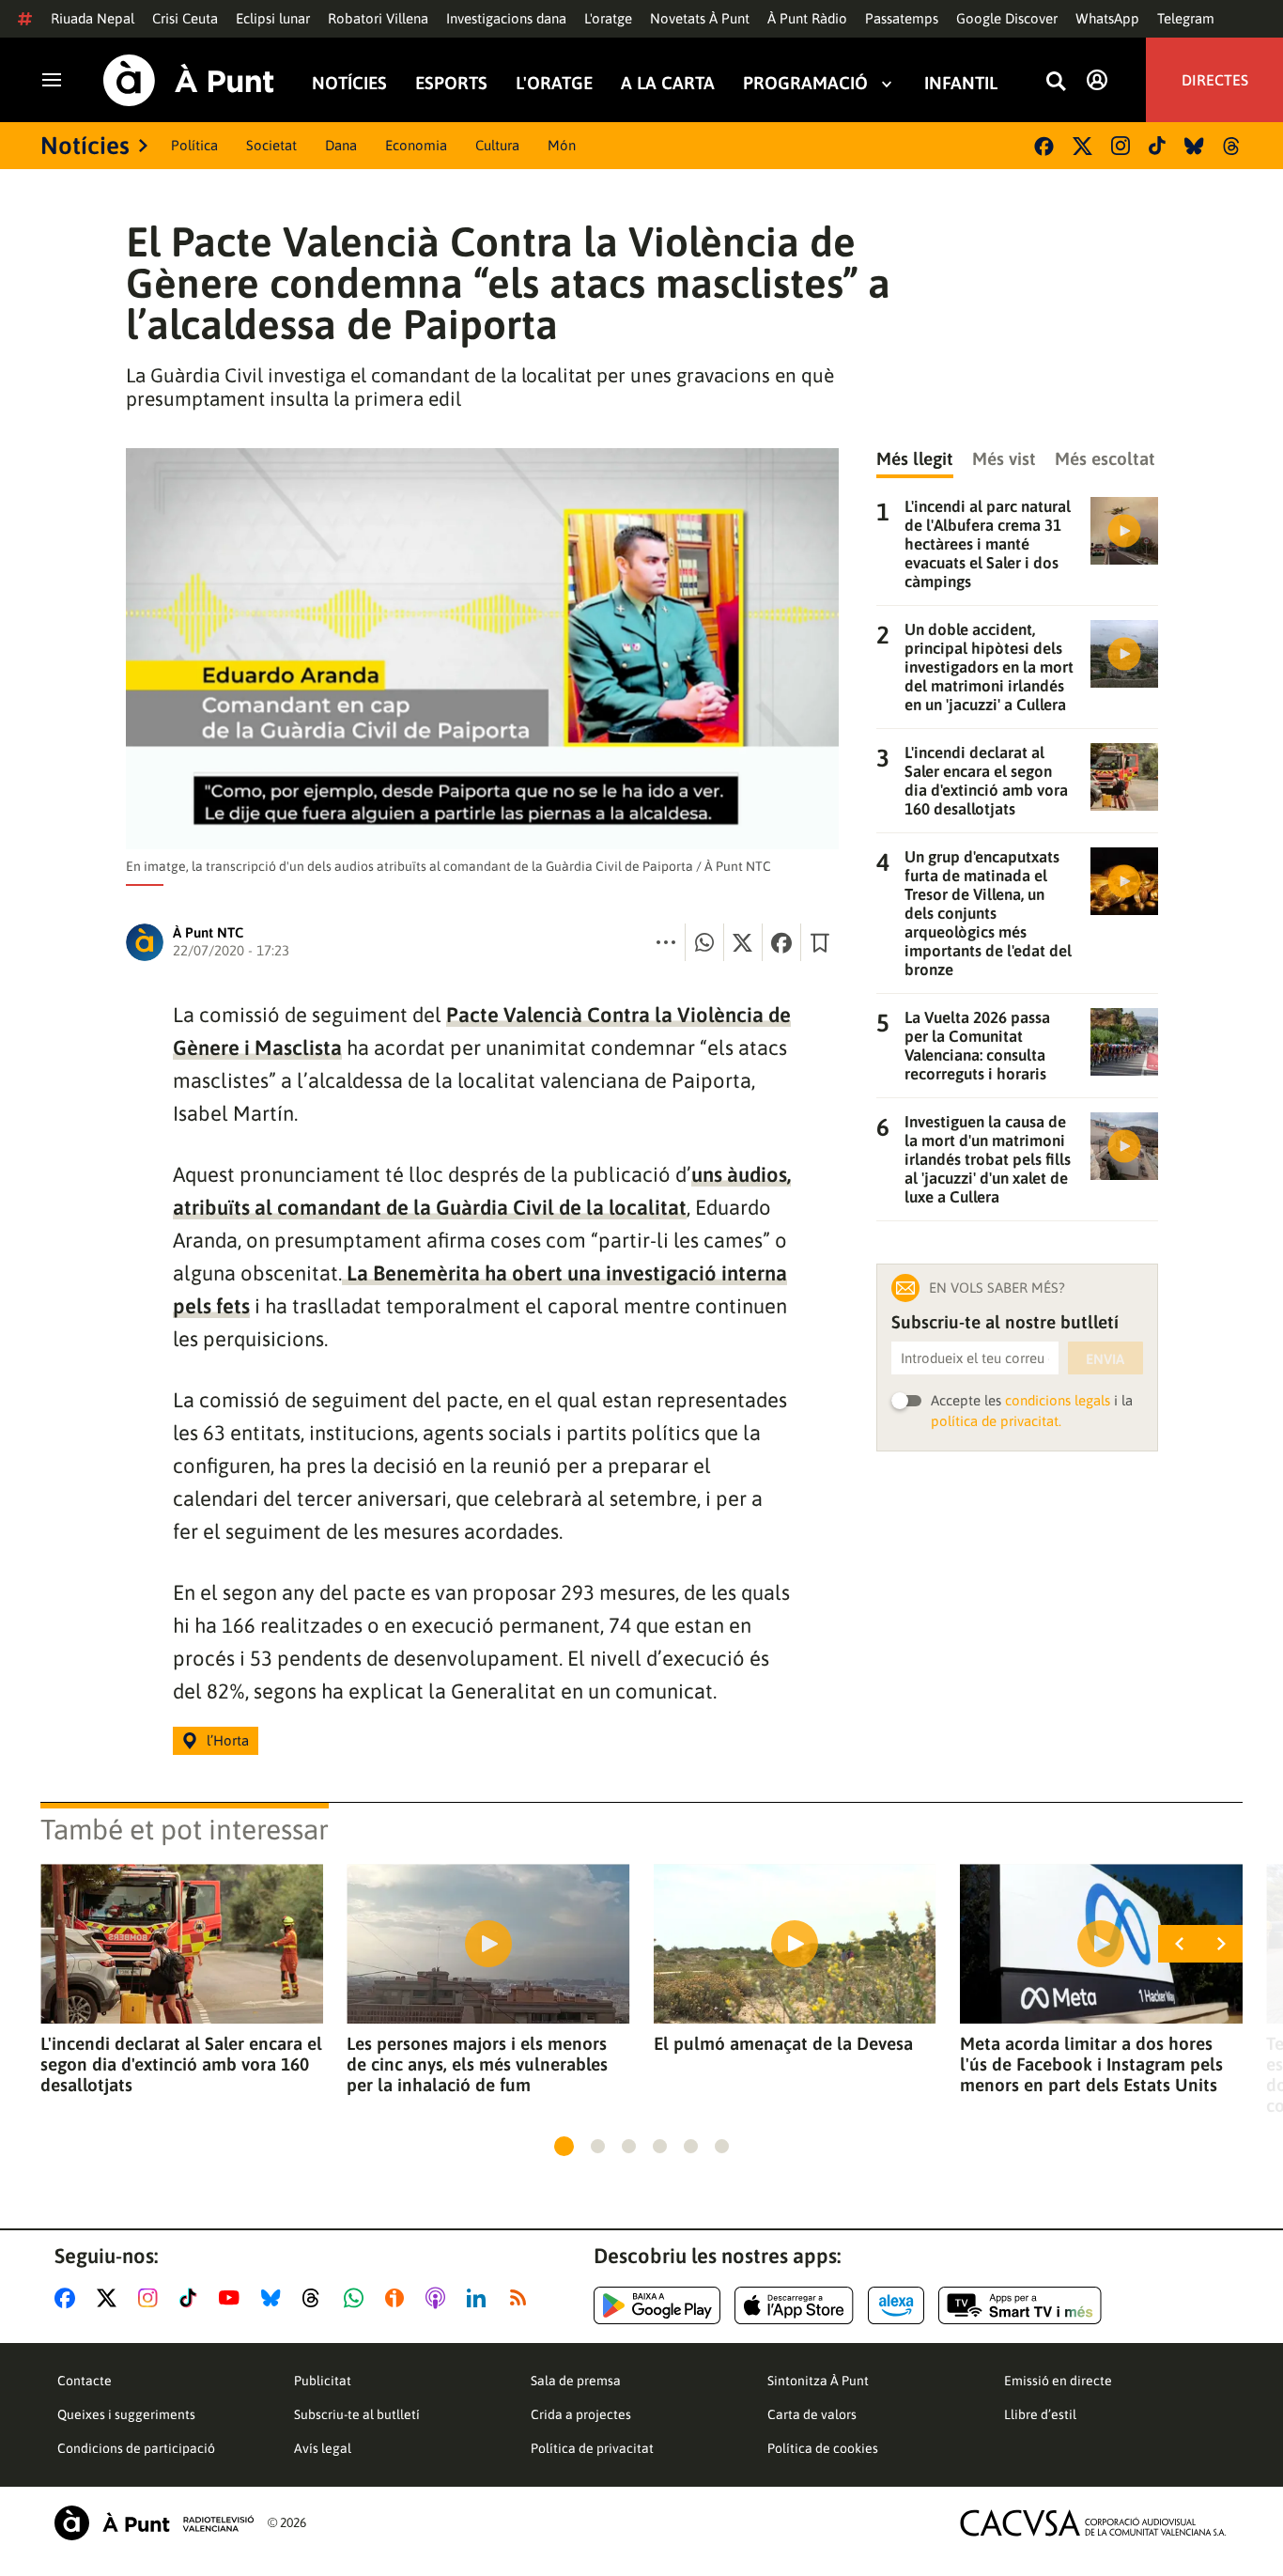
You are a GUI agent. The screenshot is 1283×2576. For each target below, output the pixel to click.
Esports (451, 83)
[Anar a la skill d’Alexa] (896, 2305)
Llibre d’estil (1040, 2414)
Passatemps (902, 18)
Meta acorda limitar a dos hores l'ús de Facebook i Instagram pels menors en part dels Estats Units (1091, 2064)
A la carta (668, 83)
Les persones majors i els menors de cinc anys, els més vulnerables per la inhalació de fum (477, 2064)
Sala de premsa (576, 2381)
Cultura (497, 145)
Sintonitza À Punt (818, 2381)
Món (562, 145)
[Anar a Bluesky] (275, 2298)
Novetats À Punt (700, 18)
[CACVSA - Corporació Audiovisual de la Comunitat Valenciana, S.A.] (1093, 2523)
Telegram (1186, 18)
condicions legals (1058, 1400)
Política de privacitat (592, 2448)
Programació (805, 83)
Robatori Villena (378, 18)
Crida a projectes (581, 2414)
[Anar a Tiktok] (192, 2298)
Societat (271, 145)
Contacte (85, 2381)
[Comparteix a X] (743, 942)
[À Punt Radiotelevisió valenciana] (154, 2523)
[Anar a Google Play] (657, 2305)
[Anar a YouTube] (233, 2298)
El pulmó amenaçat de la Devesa (783, 2043)
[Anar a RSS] (522, 2298)
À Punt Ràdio (807, 18)
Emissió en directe (1058, 2381)
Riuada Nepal (93, 18)
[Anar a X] (110, 2298)
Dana (341, 145)
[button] (564, 2146)
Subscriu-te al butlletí (357, 2414)
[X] (1082, 146)
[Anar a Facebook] (69, 2298)
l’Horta (228, 1740)
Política (194, 145)
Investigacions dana (506, 18)
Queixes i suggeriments (126, 2414)
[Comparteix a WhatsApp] (704, 942)
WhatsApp (1107, 18)
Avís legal (323, 2448)
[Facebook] (1044, 146)
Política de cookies (823, 2448)
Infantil (961, 83)
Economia (416, 145)
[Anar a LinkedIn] (480, 2298)
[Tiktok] (1157, 146)
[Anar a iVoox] (398, 2298)
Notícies (349, 83)
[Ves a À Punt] (189, 80)
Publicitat (323, 2381)
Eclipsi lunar (273, 18)
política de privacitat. (996, 1421)
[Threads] (1233, 146)
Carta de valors (812, 2414)
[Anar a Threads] (316, 2298)
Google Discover (1007, 18)
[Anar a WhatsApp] (357, 2298)
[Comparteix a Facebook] (781, 942)
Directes (1215, 80)
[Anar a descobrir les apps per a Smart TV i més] (1020, 2305)
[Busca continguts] (1056, 82)
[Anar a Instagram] (152, 2298)
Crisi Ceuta (185, 18)
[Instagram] (1121, 146)
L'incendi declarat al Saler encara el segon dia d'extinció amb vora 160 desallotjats (181, 2064)
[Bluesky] (1194, 146)
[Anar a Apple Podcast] (439, 2298)
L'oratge (608, 18)
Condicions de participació (136, 2448)
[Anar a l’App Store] (794, 2305)
